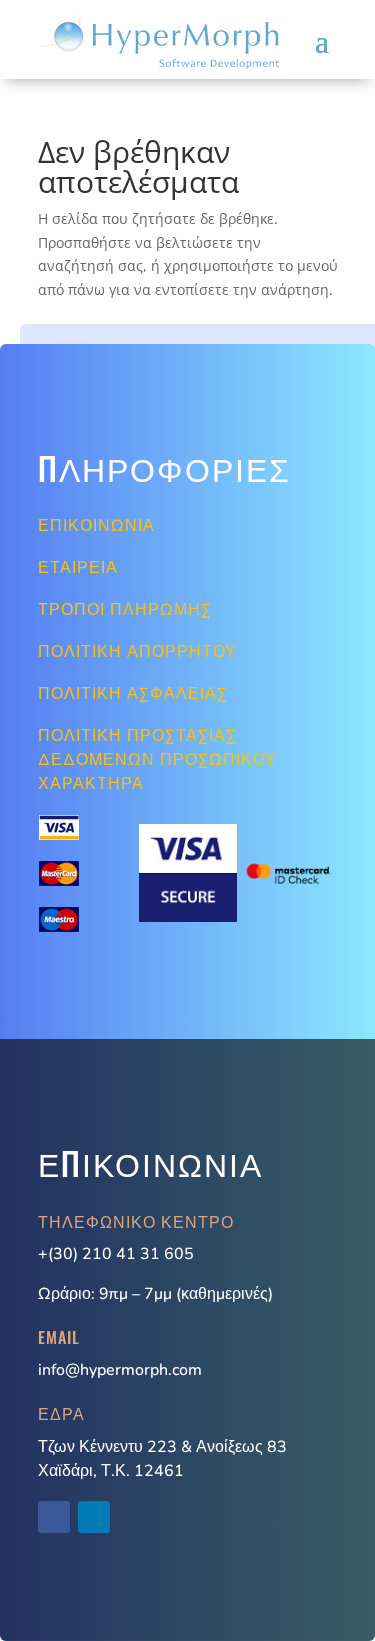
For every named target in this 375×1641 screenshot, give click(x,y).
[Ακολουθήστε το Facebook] (54, 1517)
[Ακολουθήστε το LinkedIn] (94, 1517)
